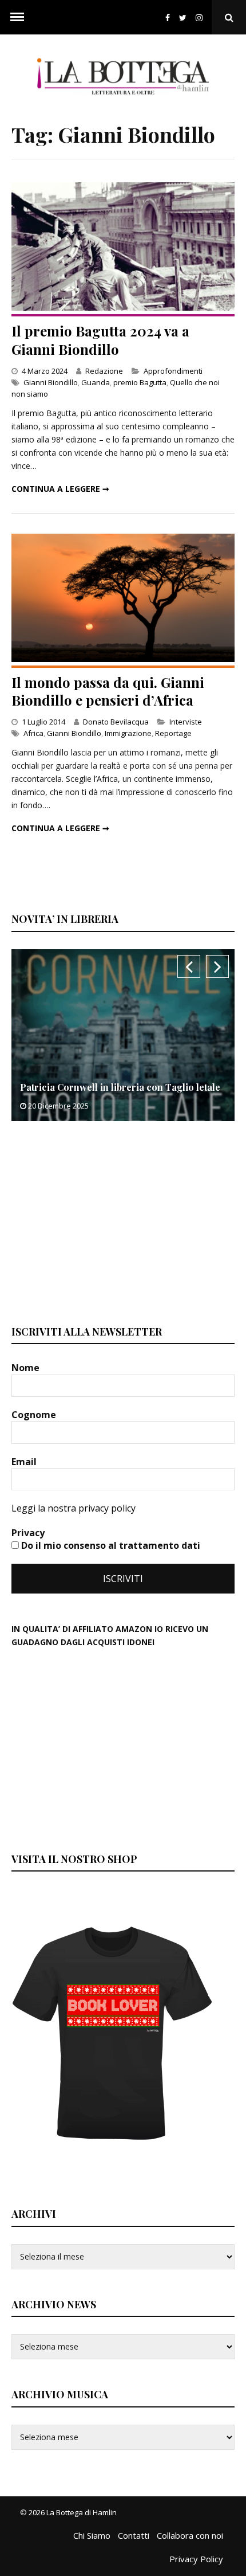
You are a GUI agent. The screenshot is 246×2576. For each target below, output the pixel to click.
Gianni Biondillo (51, 382)
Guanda (96, 382)
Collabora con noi (190, 2535)
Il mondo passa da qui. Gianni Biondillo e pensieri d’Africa (108, 691)
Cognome (35, 1415)
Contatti (134, 2535)
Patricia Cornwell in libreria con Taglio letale (120, 1087)
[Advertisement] (97, 1222)
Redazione (104, 371)
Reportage (173, 733)
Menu (17, 17)
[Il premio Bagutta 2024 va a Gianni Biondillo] (123, 308)
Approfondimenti (173, 371)
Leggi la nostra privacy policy (74, 1508)
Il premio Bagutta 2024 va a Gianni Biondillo (100, 340)
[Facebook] (168, 17)
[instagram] (201, 17)
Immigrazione (128, 733)
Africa (33, 733)
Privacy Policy (196, 2559)
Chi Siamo (92, 2535)
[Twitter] (183, 17)
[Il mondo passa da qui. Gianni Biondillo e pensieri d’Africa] (123, 659)
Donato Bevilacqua (116, 722)
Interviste (186, 722)
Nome (27, 1368)
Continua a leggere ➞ (60, 489)
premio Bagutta (140, 382)
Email (25, 1462)
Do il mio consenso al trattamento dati (110, 1545)
